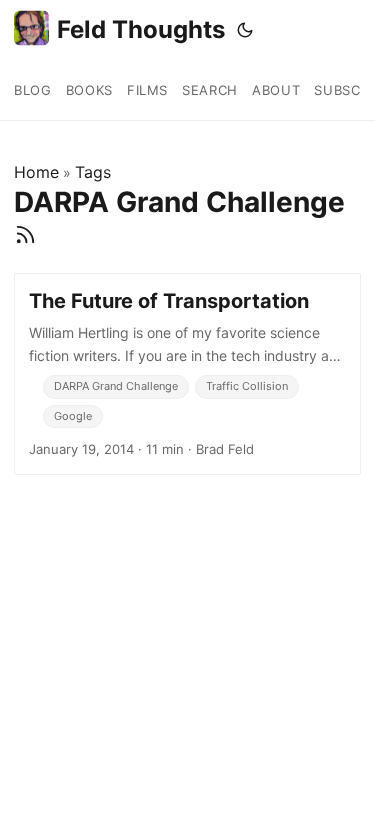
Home (36, 172)
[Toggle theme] (245, 30)
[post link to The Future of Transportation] (187, 374)
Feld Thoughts (141, 29)
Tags (93, 172)
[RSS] (25, 236)
